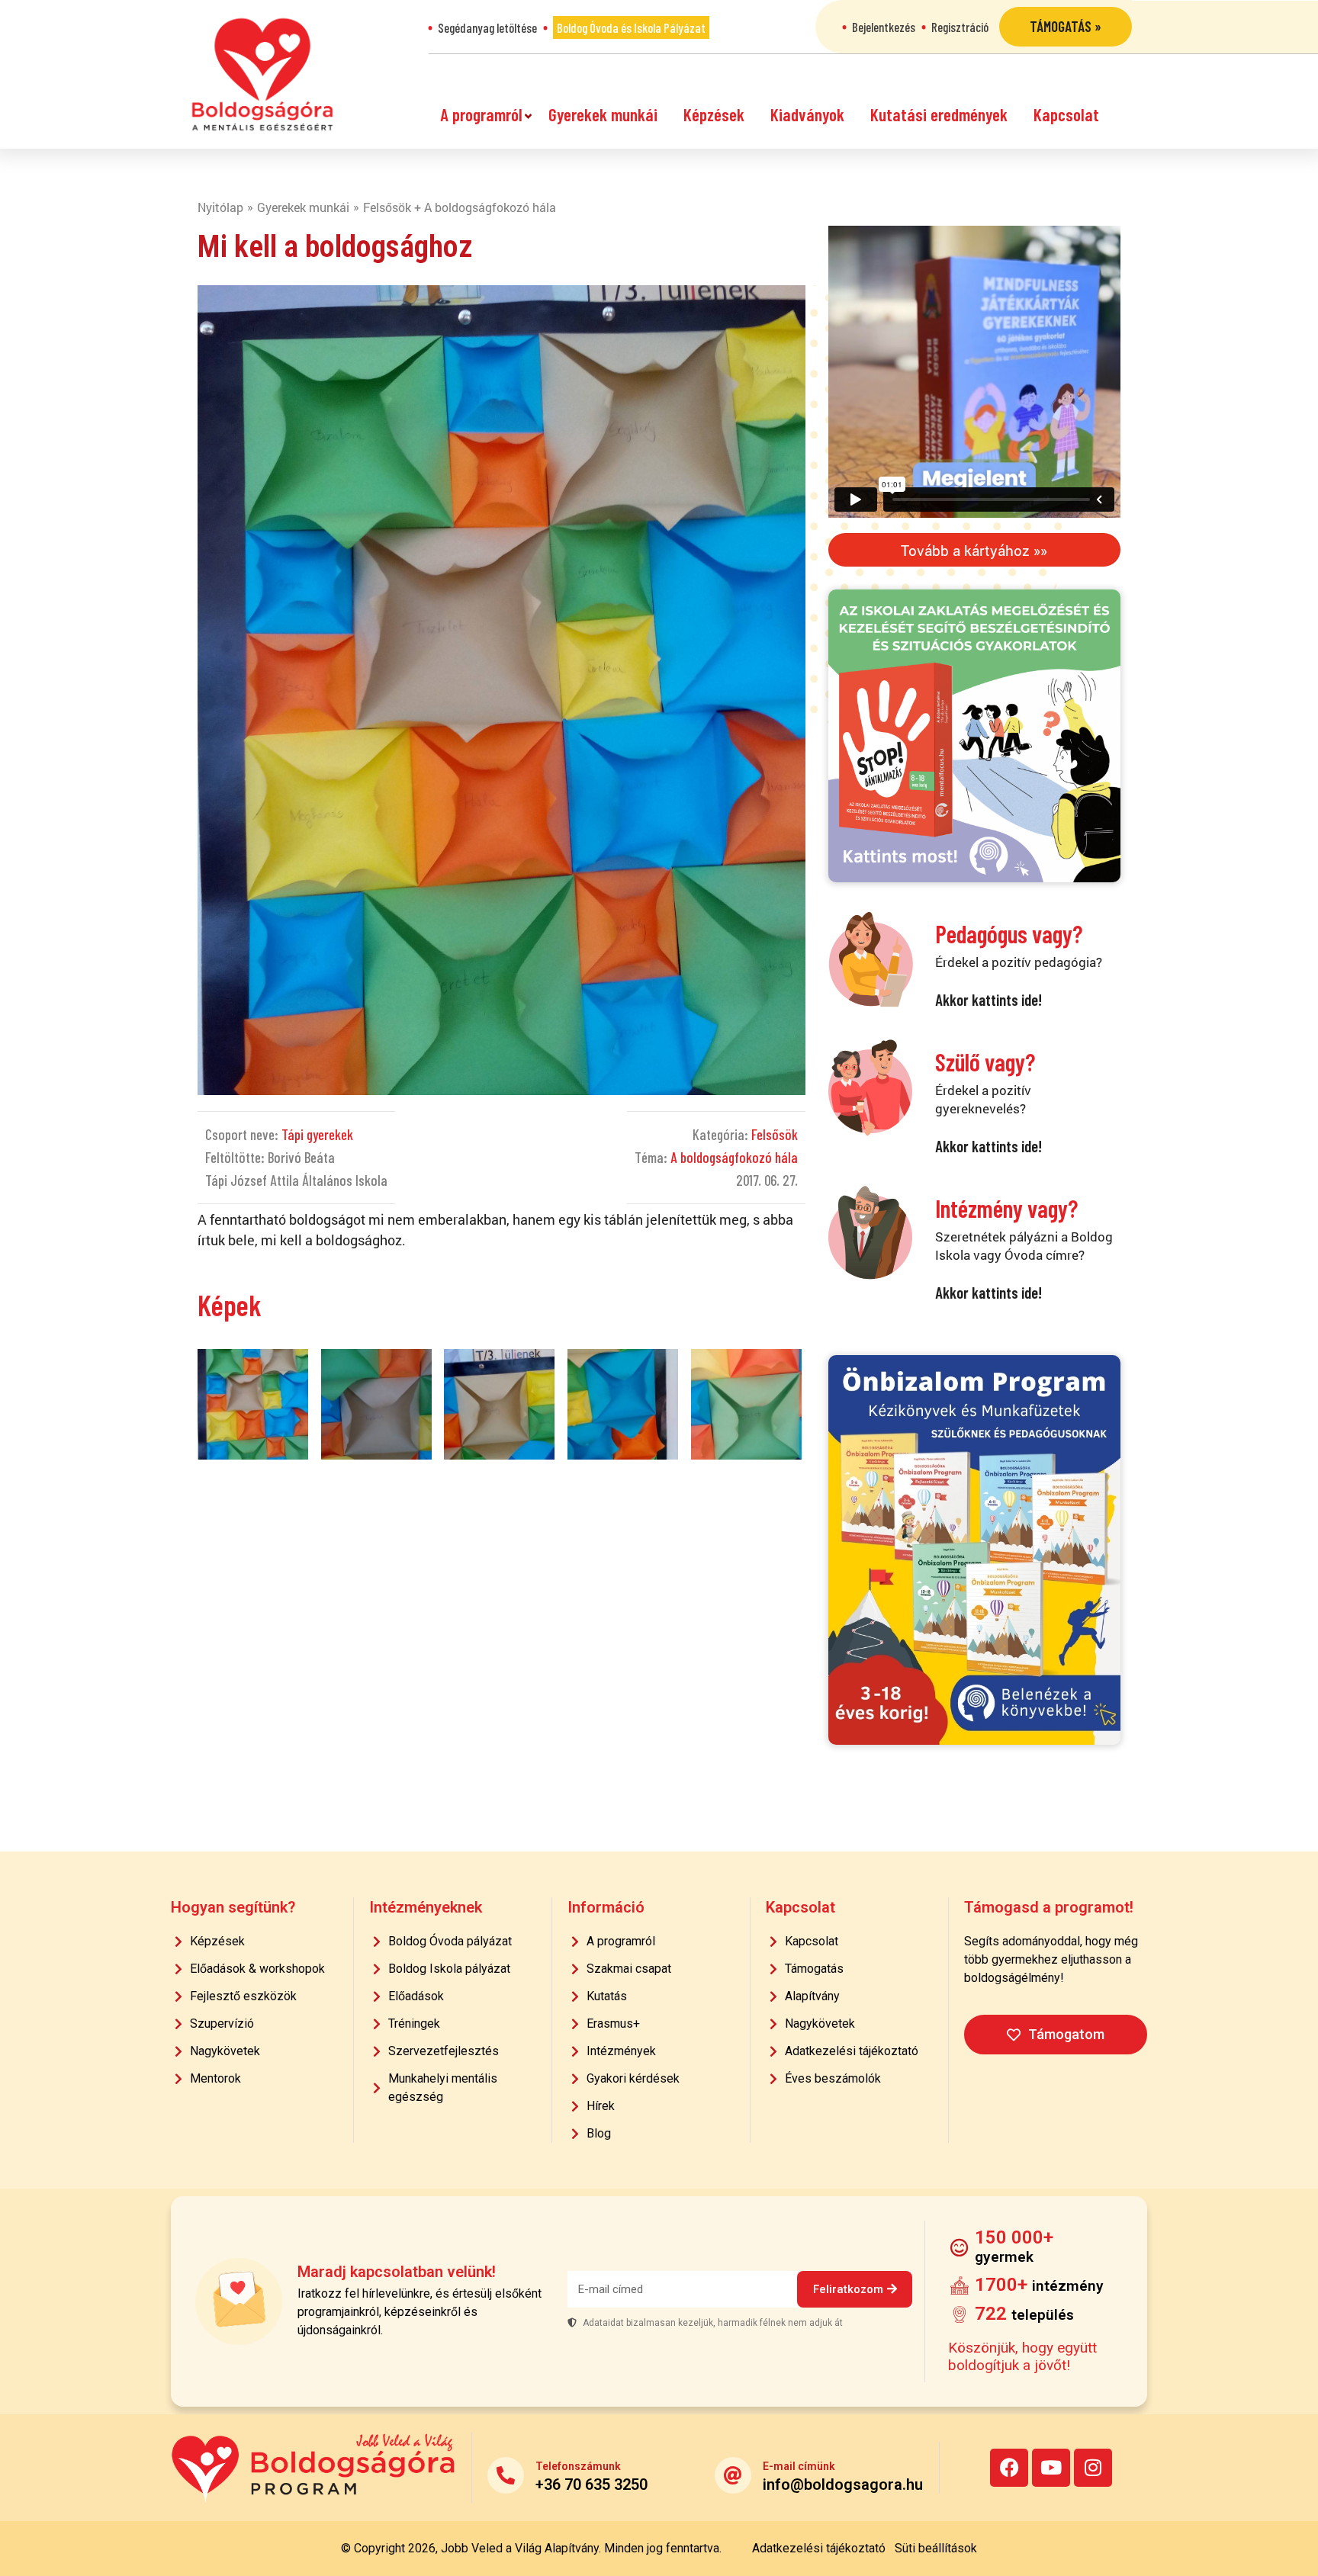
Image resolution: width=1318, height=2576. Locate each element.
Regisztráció (960, 27)
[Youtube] (1051, 2468)
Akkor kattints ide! (988, 999)
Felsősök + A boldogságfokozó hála (460, 207)
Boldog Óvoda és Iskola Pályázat (631, 27)
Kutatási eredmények (939, 114)
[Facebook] (1009, 2468)
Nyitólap (220, 207)
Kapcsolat (1066, 114)
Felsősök (775, 1134)
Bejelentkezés (884, 27)
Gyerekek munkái (603, 114)
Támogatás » (1066, 26)
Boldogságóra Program (262, 74)
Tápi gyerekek (317, 1134)
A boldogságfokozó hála (734, 1157)
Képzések (714, 114)
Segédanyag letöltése (487, 27)
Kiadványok (807, 114)
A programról (481, 114)
